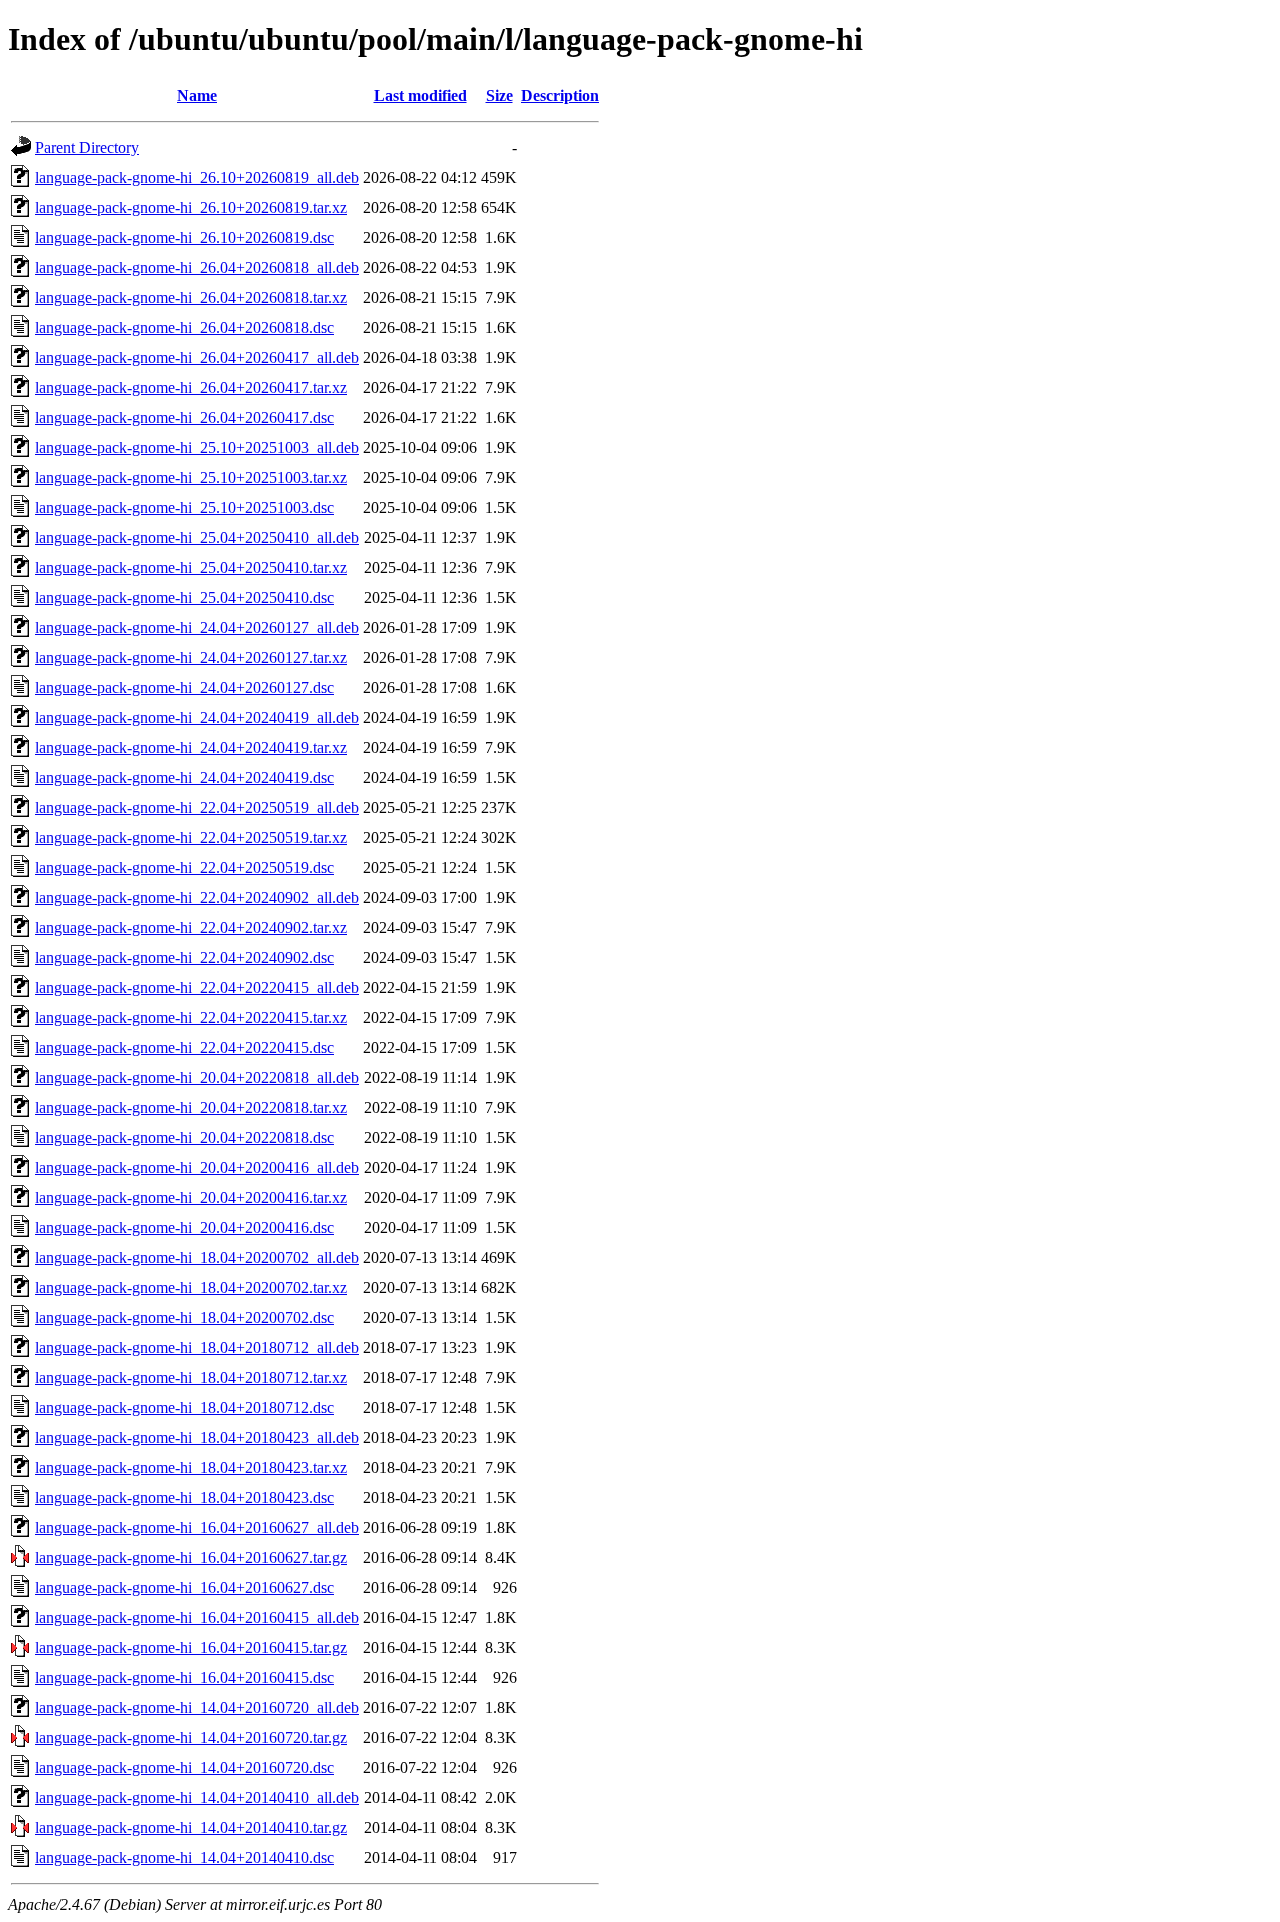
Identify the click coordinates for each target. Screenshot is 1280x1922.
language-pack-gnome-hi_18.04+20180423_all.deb (197, 1437)
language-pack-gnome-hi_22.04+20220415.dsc (184, 1047)
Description (560, 95)
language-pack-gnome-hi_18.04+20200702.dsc (184, 1317)
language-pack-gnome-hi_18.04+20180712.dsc (184, 1407)
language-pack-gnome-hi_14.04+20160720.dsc (184, 1767)
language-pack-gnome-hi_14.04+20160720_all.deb (197, 1707)
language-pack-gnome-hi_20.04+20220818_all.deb (197, 1077)
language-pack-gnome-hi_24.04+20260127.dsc (184, 687)
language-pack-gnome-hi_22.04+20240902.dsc (184, 957)
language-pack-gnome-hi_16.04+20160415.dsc (184, 1677)
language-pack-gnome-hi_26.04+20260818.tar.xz (191, 297)
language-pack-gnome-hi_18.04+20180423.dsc (184, 1497)
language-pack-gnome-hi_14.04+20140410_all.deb (197, 1797)
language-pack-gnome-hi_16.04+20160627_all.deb (197, 1527)
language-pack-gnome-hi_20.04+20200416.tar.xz (191, 1197)
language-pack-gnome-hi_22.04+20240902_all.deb (197, 897)
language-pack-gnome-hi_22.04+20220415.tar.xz (191, 1017)
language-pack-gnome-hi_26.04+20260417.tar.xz (191, 387)
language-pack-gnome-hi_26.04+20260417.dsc (184, 417)
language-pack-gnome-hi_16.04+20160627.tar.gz (191, 1557)
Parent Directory (87, 147)
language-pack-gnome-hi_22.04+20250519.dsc (184, 867)
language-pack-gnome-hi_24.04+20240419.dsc (184, 777)
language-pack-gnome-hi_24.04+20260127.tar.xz (191, 657)
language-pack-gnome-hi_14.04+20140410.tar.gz (191, 1827)
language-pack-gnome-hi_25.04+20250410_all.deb (197, 537)
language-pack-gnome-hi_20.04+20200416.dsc (184, 1227)
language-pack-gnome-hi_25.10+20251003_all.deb (197, 447)
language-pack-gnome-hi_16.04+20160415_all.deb (197, 1617)
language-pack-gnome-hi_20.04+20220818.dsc (184, 1137)
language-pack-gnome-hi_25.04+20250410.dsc (184, 597)
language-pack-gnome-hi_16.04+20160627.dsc (184, 1587)
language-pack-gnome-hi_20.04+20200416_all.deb (197, 1167)
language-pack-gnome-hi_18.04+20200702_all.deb (197, 1257)
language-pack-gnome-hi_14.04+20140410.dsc (184, 1857)
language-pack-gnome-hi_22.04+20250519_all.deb (197, 807)
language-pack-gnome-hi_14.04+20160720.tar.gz (191, 1737)
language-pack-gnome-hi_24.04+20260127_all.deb (197, 627)
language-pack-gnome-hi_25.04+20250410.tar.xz (191, 567)
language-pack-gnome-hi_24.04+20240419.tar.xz (191, 747)
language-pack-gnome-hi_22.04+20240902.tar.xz (191, 927)
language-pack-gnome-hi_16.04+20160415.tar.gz (191, 1647)
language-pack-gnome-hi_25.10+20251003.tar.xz (191, 477)
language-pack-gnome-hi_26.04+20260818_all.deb (197, 267)
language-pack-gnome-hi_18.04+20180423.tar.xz (191, 1467)
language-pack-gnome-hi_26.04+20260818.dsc (184, 327)
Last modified (420, 95)
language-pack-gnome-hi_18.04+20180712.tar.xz (191, 1377)
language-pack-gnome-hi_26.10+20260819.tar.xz (191, 207)
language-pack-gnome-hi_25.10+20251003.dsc (184, 507)
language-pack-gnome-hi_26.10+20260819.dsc (184, 237)
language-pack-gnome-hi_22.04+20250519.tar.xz (191, 837)
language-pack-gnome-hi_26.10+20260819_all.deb (197, 177)
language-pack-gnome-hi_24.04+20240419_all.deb (197, 717)
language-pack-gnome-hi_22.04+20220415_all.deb (197, 987)
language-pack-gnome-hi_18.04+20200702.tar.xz (191, 1287)
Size (499, 95)
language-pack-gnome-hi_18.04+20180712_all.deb (197, 1347)
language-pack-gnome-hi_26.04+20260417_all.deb (197, 357)
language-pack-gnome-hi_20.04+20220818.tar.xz (191, 1107)
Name (197, 95)
